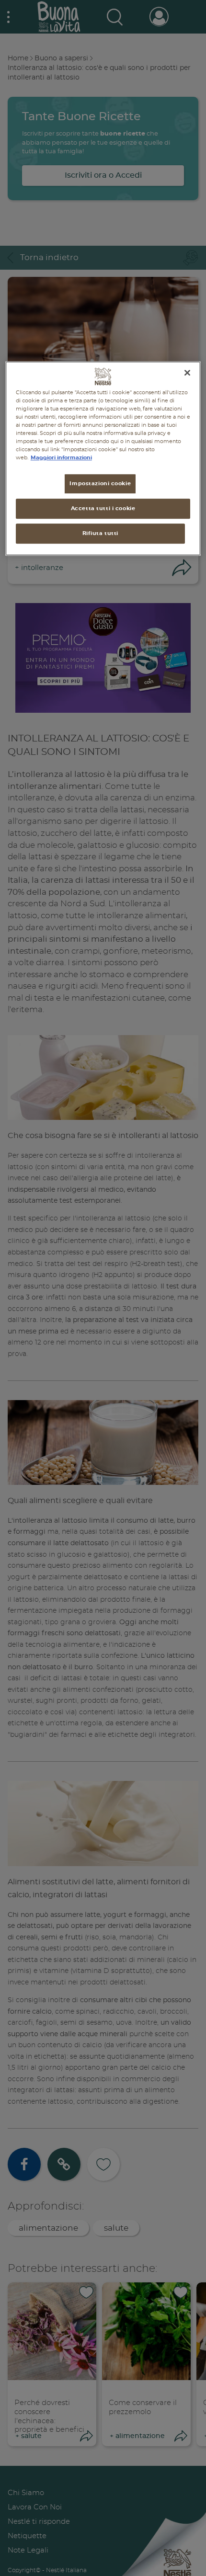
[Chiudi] (187, 373)
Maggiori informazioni (61, 458)
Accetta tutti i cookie (103, 508)
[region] (103, 458)
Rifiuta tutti (100, 533)
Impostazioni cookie (100, 484)
